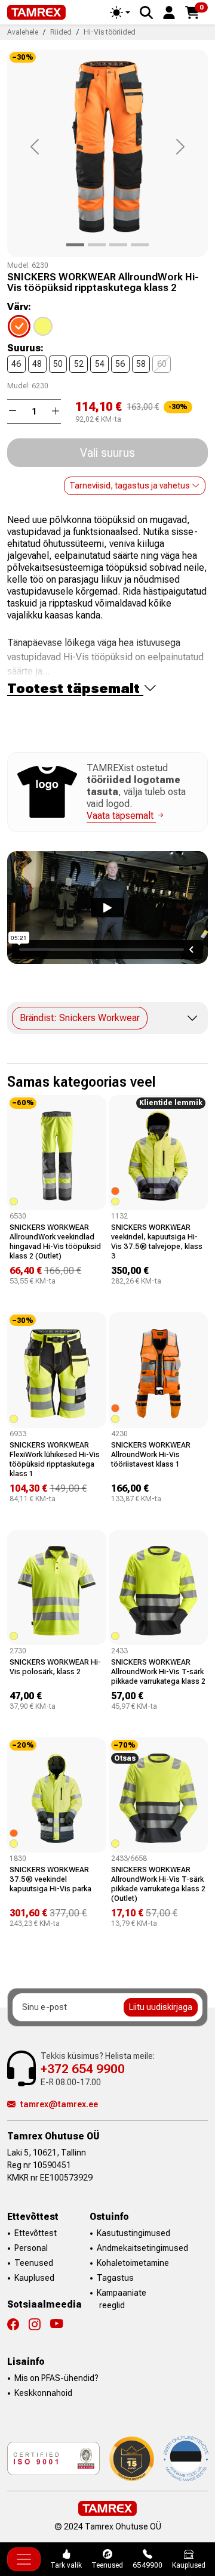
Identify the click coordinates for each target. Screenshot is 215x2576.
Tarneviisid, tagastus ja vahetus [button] (130, 485)
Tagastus (115, 2278)
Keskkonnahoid (43, 2393)
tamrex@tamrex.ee (59, 2104)
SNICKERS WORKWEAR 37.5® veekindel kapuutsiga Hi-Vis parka (50, 1879)
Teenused (34, 2263)
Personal (31, 2248)
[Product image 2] (118, 245)
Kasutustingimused (133, 2233)
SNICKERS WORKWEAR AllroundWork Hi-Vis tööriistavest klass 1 (151, 1454)
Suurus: (25, 348)
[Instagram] (39, 2324)
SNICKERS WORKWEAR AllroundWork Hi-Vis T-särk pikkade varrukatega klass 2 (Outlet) (158, 1884)
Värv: (19, 307)
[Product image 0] (75, 245)
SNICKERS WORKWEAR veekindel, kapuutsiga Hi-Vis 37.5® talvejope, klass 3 (157, 1241)
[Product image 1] (97, 245)
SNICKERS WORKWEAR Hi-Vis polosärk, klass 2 (55, 1667)
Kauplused (34, 2278)
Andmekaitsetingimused (142, 2248)
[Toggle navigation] (24, 2559)
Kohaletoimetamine (133, 2263)
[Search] (146, 13)
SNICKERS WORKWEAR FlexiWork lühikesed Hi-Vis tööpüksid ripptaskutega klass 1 (55, 1459)
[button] (169, 12)
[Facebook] (18, 2324)
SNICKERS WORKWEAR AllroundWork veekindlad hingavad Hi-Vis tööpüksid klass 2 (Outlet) (55, 1241)
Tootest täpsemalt (75, 689)
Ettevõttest (36, 2233)
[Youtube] (56, 2324)
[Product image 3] (140, 245)
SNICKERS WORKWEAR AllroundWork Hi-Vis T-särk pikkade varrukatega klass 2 (158, 1672)
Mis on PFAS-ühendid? (56, 2378)
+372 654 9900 (83, 2069)
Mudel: (19, 265)
